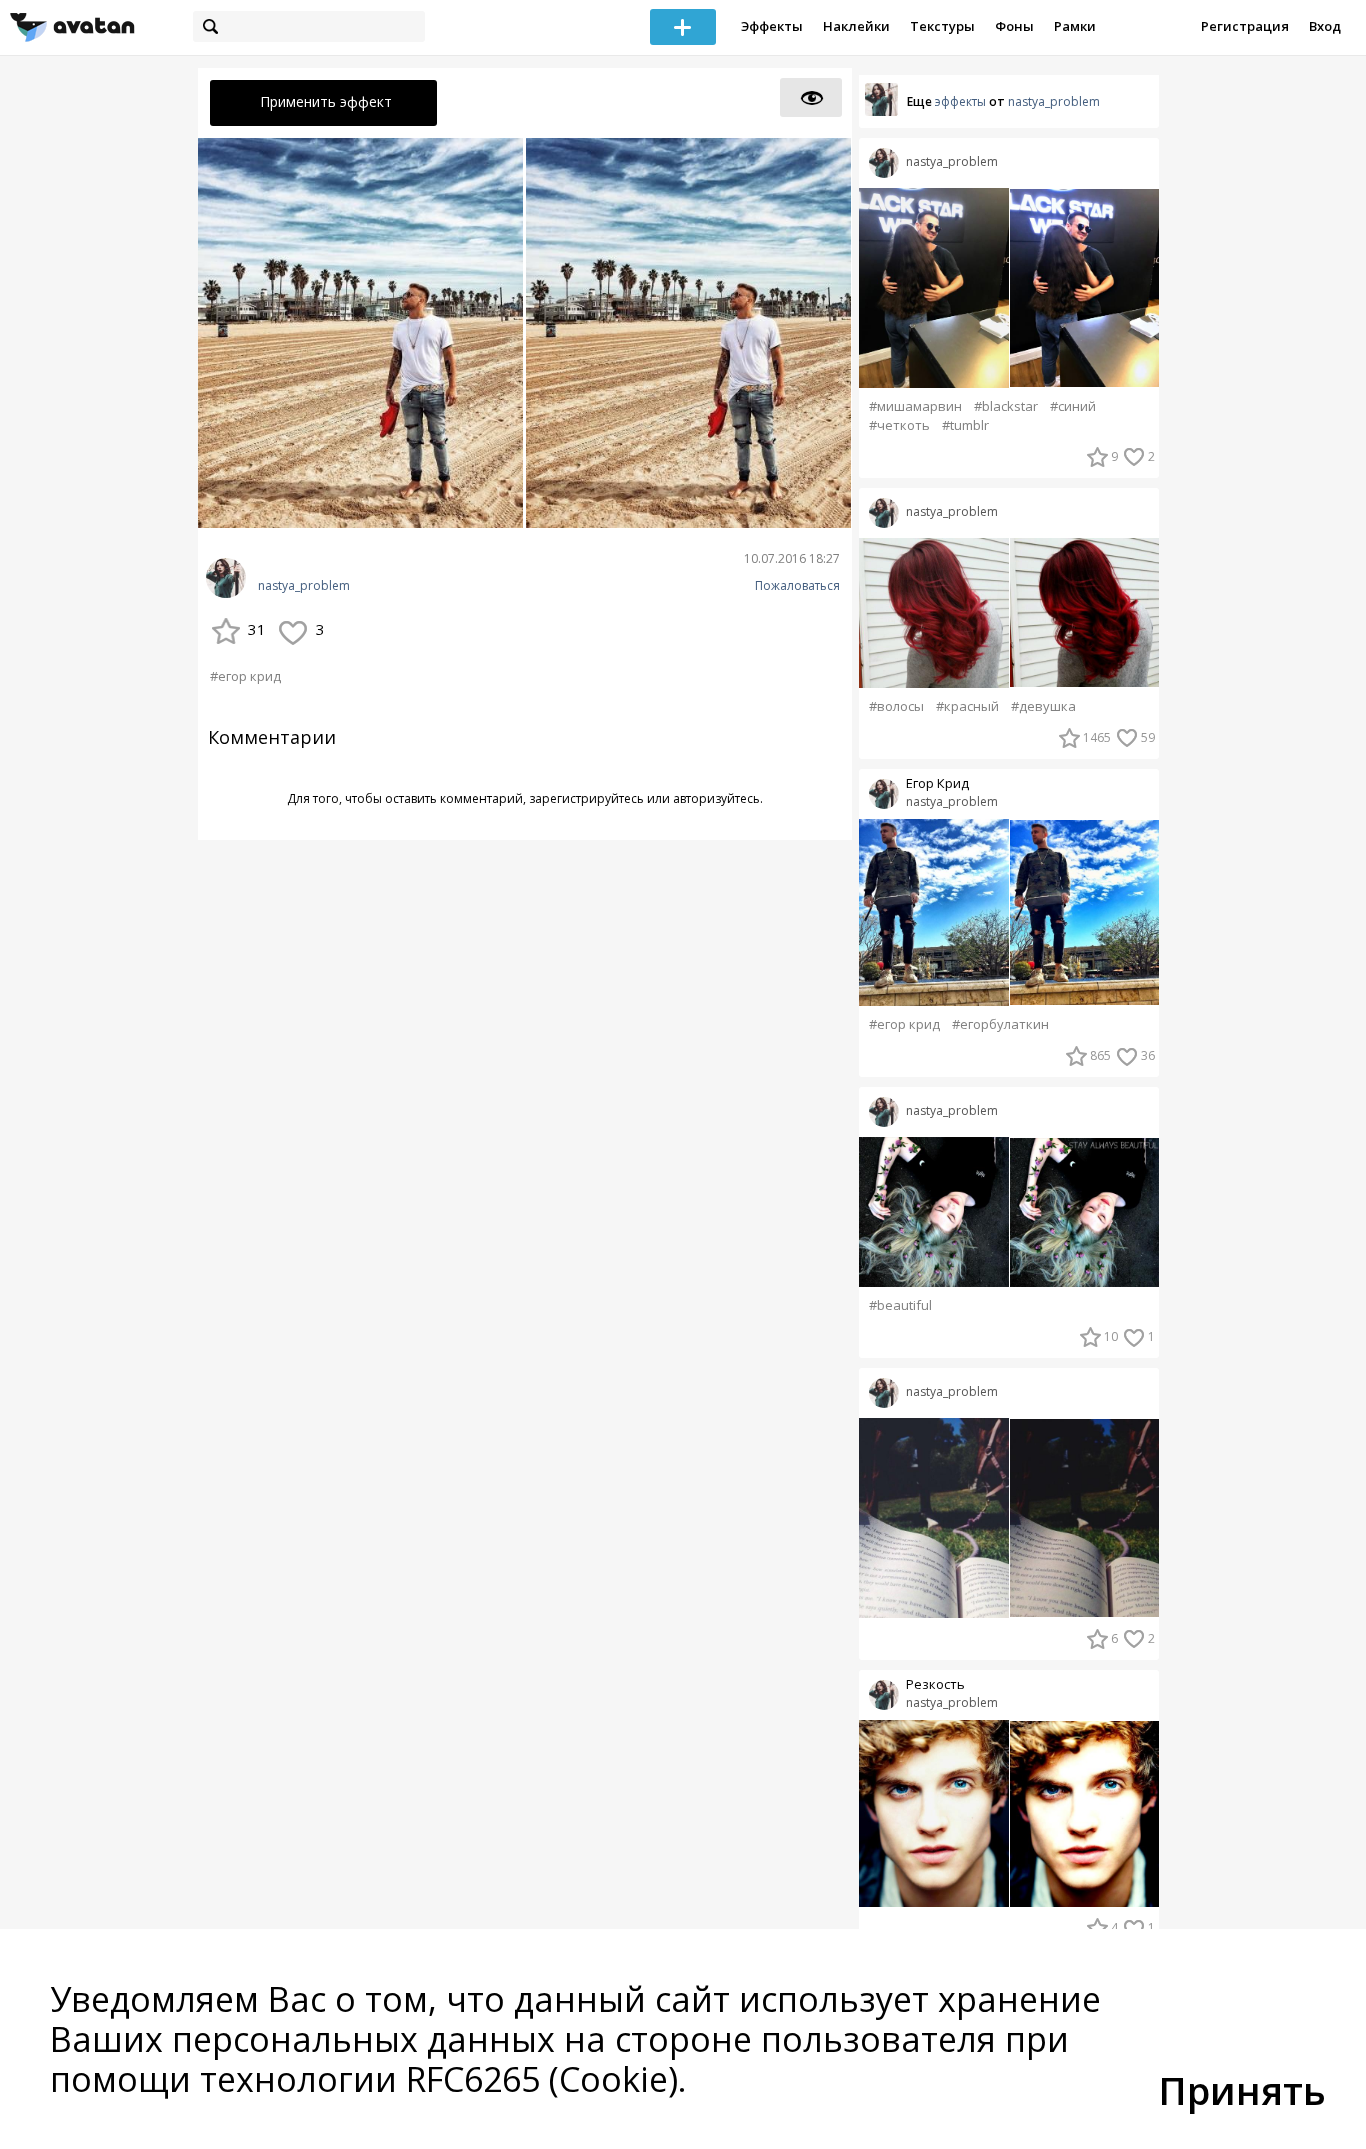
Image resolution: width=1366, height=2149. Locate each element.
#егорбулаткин (1000, 1024)
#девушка (1043, 706)
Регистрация (1245, 26)
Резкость (935, 1684)
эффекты (960, 101)
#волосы (896, 706)
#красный (967, 706)
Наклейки (856, 26)
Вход (1325, 26)
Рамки (1075, 26)
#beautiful (900, 1305)
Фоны (1014, 26)
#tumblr (965, 425)
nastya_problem (304, 586)
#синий (1073, 406)
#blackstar (1006, 406)
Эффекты (772, 26)
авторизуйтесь (716, 798)
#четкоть (899, 425)
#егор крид (245, 676)
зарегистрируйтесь (586, 798)
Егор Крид (937, 783)
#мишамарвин (915, 406)
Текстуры (942, 26)
